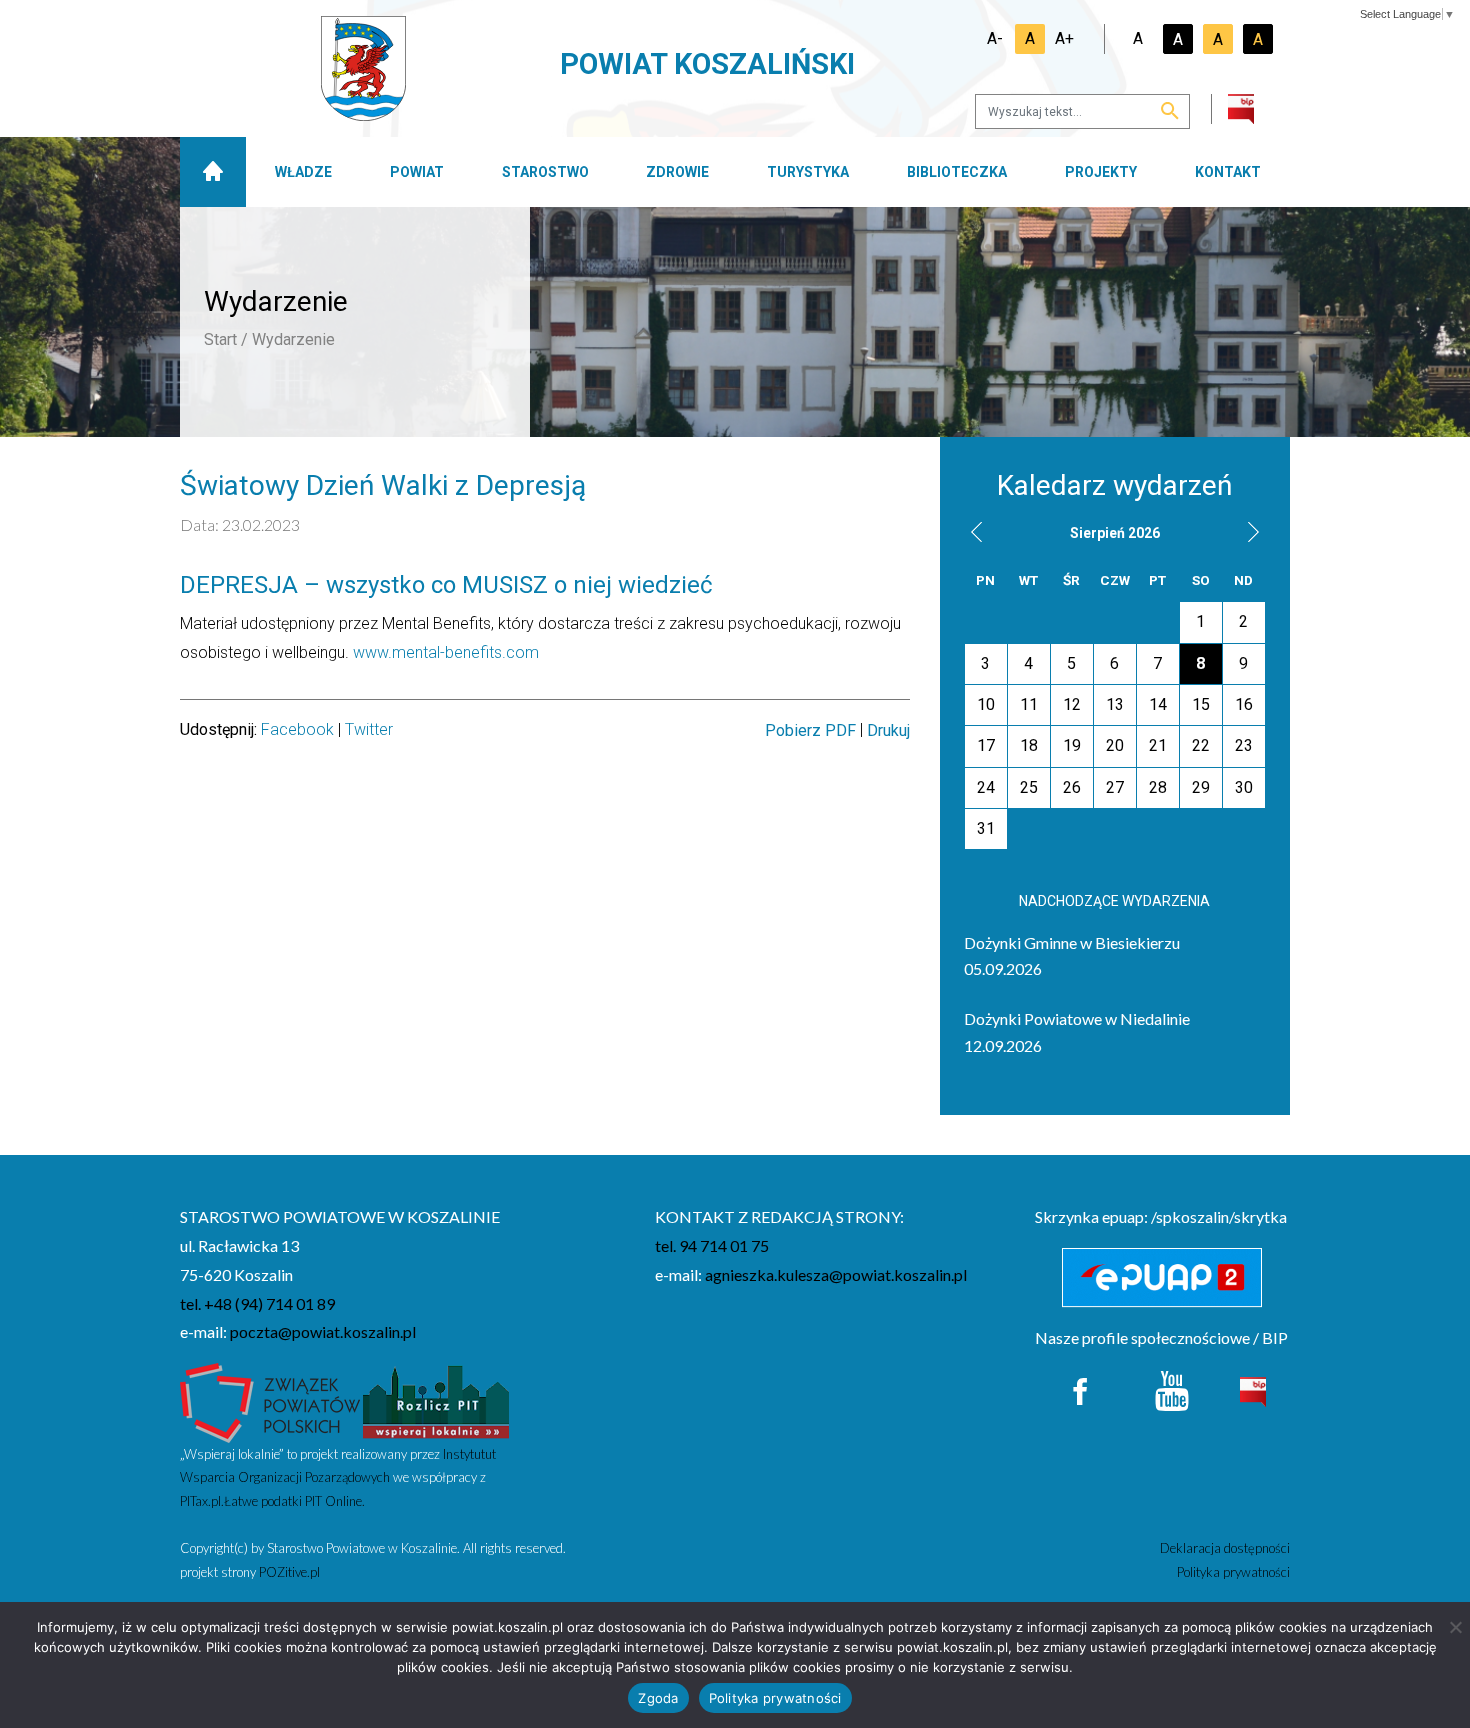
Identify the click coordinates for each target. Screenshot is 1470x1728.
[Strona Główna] (213, 172)
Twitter (369, 729)
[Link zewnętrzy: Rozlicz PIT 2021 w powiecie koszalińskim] (436, 1400)
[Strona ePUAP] (1162, 1278)
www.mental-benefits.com (446, 652)
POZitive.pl (289, 1572)
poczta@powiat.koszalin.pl (323, 1331)
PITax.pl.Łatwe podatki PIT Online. (272, 1501)
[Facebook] (1081, 1388)
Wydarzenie (293, 339)
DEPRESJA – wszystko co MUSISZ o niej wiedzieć (449, 585)
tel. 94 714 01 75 (712, 1245)
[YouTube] (1172, 1388)
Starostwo (545, 172)
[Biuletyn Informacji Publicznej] (1253, 1389)
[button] (976, 531)
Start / (226, 339)
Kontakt (1228, 172)
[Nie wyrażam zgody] (1455, 1627)
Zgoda (658, 1698)
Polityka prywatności (1233, 1572)
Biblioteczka (957, 172)
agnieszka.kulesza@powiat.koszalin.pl (836, 1274)
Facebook (297, 729)
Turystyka (808, 172)
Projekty (1101, 172)
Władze (303, 172)
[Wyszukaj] (1170, 112)
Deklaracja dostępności (1225, 1548)
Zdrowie (677, 172)
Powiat (417, 172)
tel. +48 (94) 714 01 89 (257, 1303)
